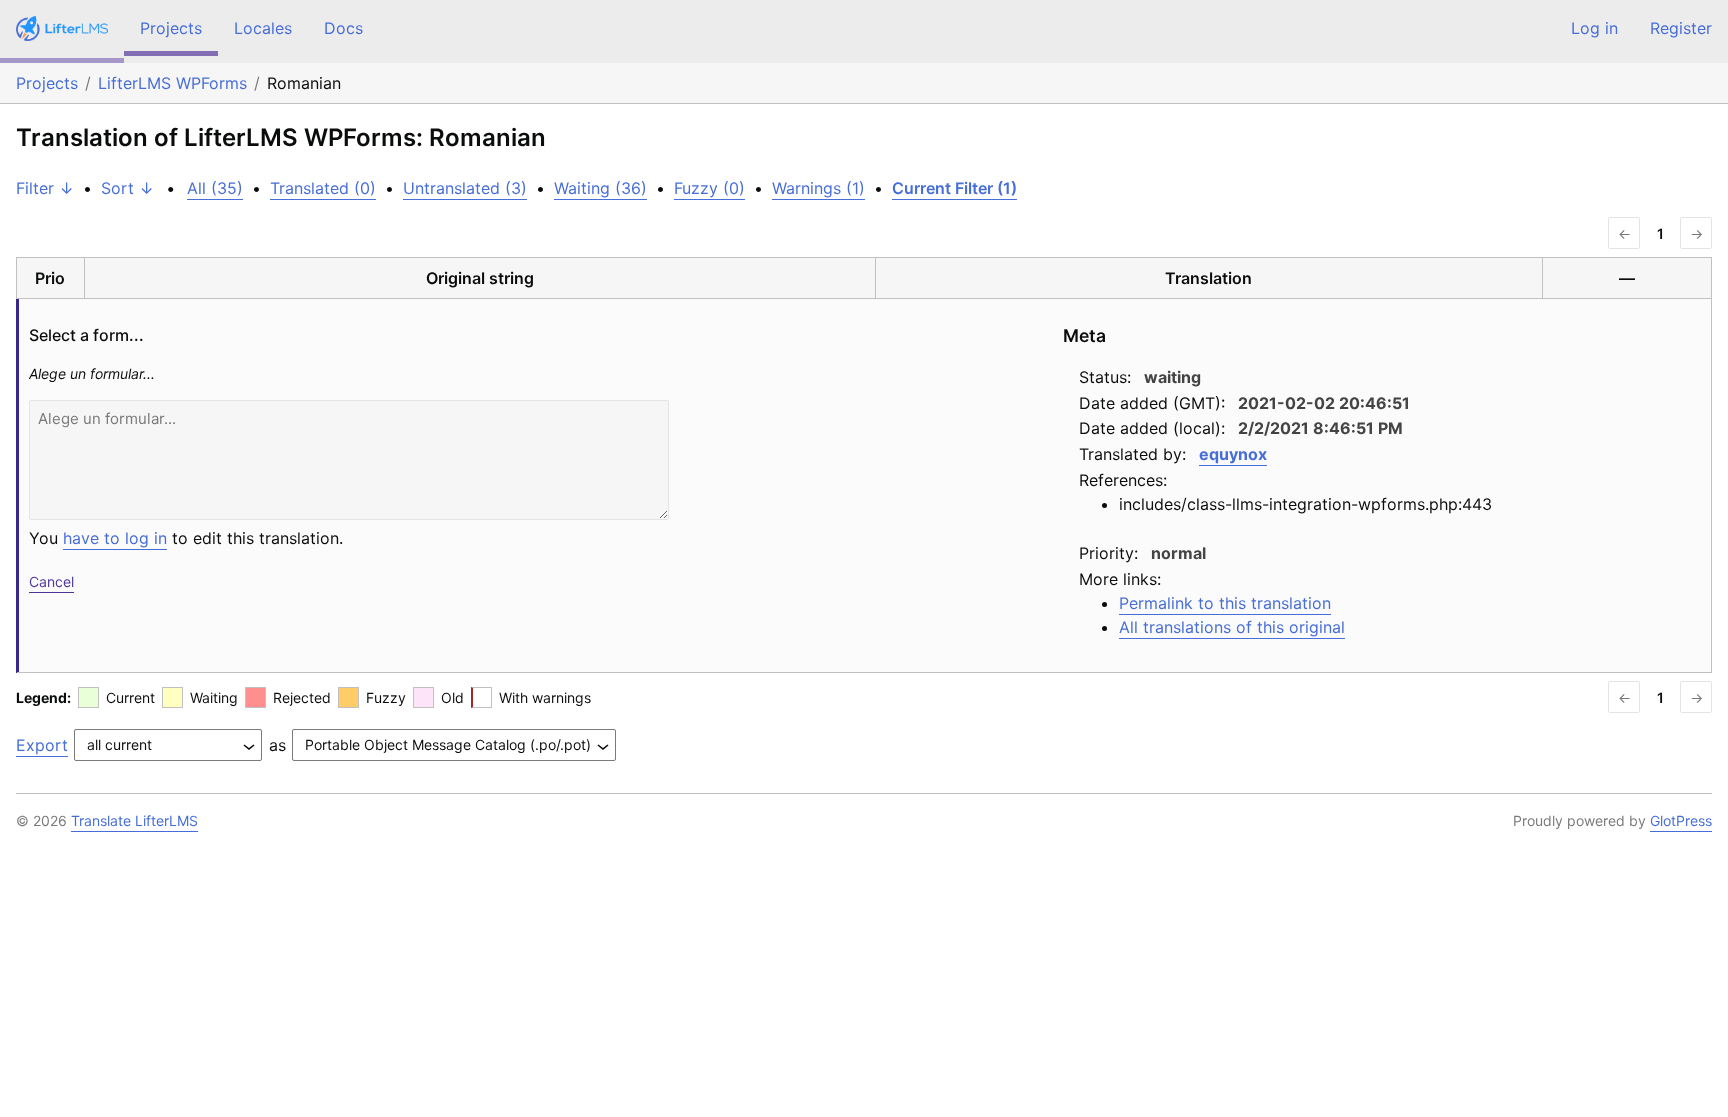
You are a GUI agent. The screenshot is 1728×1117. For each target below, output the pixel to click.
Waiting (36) (600, 188)
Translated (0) (323, 188)
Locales (263, 28)
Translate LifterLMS (134, 820)
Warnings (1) (818, 188)
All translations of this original (1232, 627)
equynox (1233, 454)
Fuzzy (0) (709, 188)
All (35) (215, 188)
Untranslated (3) (465, 188)
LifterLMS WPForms (172, 83)
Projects (171, 28)
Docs (343, 28)
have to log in (115, 538)
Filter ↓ (45, 188)
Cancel (51, 581)
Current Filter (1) (954, 188)
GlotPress (1681, 820)
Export (42, 745)
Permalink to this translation (1225, 603)
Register (1681, 28)
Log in (1594, 28)
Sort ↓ (127, 188)
